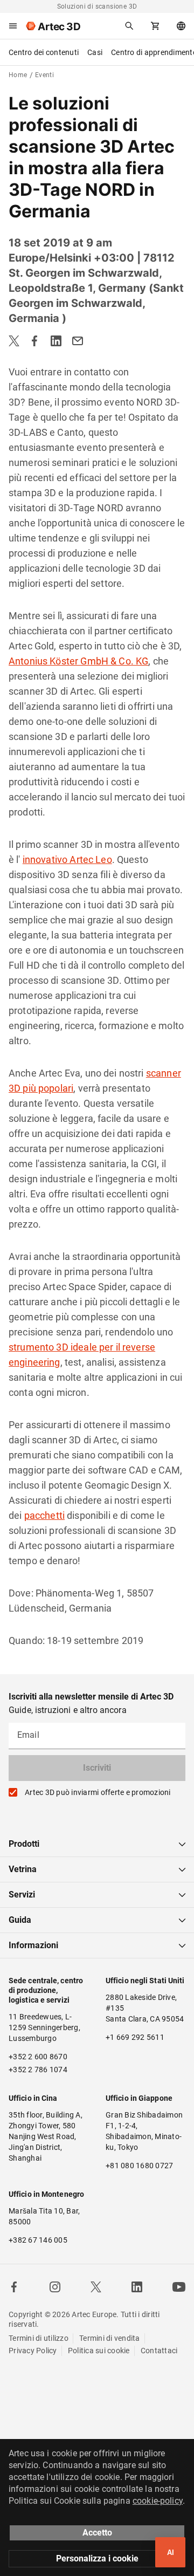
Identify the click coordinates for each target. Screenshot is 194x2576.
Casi (95, 52)
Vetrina (23, 1869)
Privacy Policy (33, 2351)
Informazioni (33, 1945)
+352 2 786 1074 (38, 2070)
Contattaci (159, 2351)
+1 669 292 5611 (135, 2037)
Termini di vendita (110, 2338)
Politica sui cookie (99, 2351)
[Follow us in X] (96, 2287)
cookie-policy (158, 2501)
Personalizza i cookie (97, 2558)
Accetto (97, 2533)
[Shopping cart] (155, 26)
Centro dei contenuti (44, 52)
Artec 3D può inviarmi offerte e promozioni (98, 1792)
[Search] (129, 26)
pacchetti (44, 1515)
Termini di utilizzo (39, 2338)
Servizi (22, 1895)
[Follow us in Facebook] (14, 2287)
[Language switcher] (181, 26)
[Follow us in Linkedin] (137, 2287)
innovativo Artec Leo (67, 859)
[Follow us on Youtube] (179, 2287)
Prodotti (24, 1844)
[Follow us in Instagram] (55, 2287)
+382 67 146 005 (38, 2240)
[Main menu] (13, 26)
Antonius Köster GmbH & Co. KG (78, 661)
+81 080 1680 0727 (139, 2166)
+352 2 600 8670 (38, 2057)
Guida (20, 1920)
